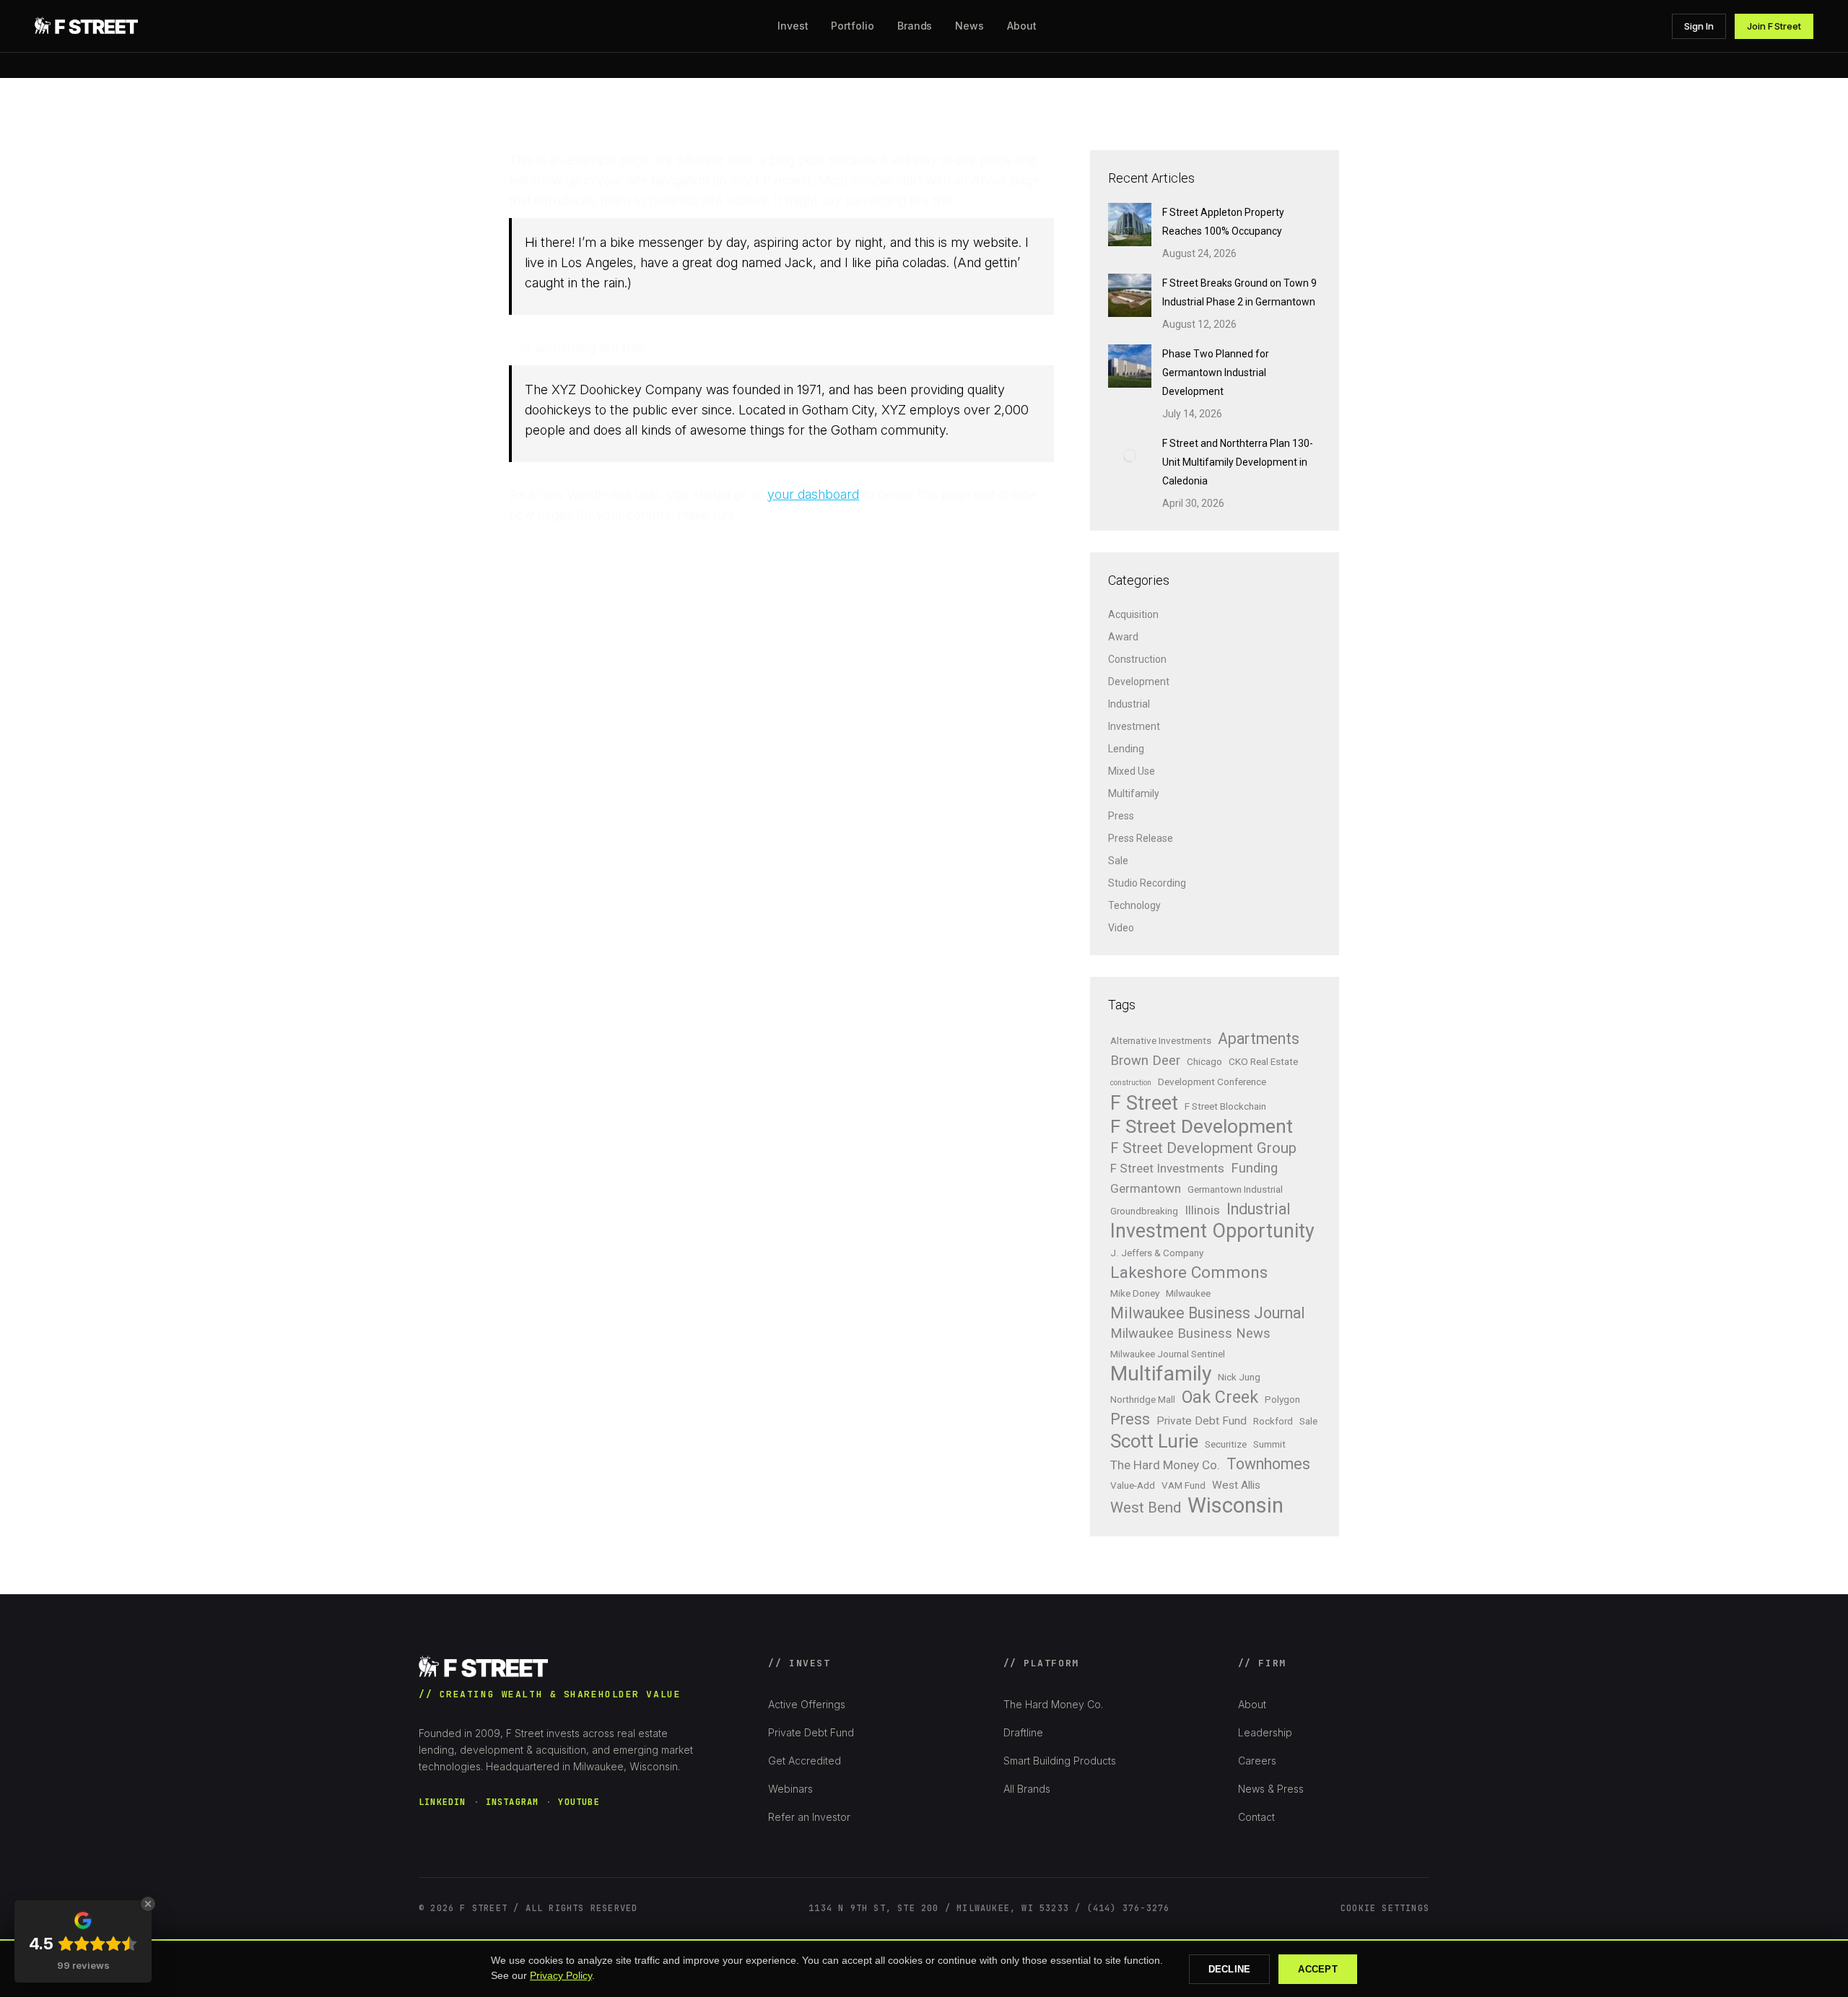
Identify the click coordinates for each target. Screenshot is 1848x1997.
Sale (1118, 861)
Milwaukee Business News (1190, 1333)
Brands (915, 26)
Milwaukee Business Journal (1208, 1313)
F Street (1144, 1103)
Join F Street (1774, 26)
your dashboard (813, 494)
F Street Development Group (1203, 1148)
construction (1131, 1083)
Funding (1254, 1168)
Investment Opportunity (1212, 1231)
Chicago (1204, 1061)
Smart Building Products (1060, 1761)
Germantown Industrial (1235, 1189)
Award (1123, 637)
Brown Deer (1145, 1061)
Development (1139, 682)
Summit (1269, 1444)
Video (1121, 928)
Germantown (1146, 1188)
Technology (1134, 905)
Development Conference (1212, 1082)
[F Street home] (88, 26)
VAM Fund (1184, 1485)
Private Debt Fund (1202, 1421)
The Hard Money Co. (1165, 1465)
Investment (1134, 726)
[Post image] (1130, 225)
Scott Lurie (1154, 1441)
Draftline (1023, 1732)
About (1252, 1704)
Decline (1230, 1969)
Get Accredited (805, 1761)
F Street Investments (1167, 1168)
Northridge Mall (1143, 1399)
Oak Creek (1220, 1397)
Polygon (1282, 1399)
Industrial (1129, 704)
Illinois (1202, 1210)
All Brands (1027, 1789)
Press (1121, 816)
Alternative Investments (1161, 1040)
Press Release (1141, 838)
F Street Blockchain (1225, 1106)
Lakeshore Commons (1189, 1273)
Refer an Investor (809, 1817)
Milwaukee (1188, 1293)
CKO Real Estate (1263, 1061)
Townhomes (1268, 1464)
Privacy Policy (561, 1976)
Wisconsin (1235, 1505)
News (969, 26)
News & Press (1271, 1789)
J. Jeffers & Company (1157, 1253)
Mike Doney (1135, 1293)
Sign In (1699, 26)
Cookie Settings (1385, 1908)
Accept (1318, 1969)
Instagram (513, 1802)
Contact (1256, 1817)
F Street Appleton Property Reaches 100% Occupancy (1223, 222)
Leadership (1265, 1732)
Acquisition (1133, 614)
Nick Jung (1239, 1377)
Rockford (1273, 1421)
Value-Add (1133, 1485)
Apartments (1259, 1039)
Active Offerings (807, 1704)
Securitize (1226, 1444)
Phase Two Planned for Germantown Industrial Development (1216, 373)
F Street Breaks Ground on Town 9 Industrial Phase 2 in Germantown (1239, 292)
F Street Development (1202, 1126)
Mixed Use (1132, 771)
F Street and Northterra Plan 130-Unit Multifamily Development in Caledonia (1238, 462)
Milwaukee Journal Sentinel (1168, 1354)
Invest (793, 26)
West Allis (1236, 1485)
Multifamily (1134, 793)
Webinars (790, 1789)
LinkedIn (443, 1802)
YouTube (579, 1802)
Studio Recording (1147, 883)
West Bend (1146, 1507)
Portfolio (852, 26)
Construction (1137, 659)
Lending (1126, 749)
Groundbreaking (1144, 1211)
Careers (1257, 1761)
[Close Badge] (148, 1904)
